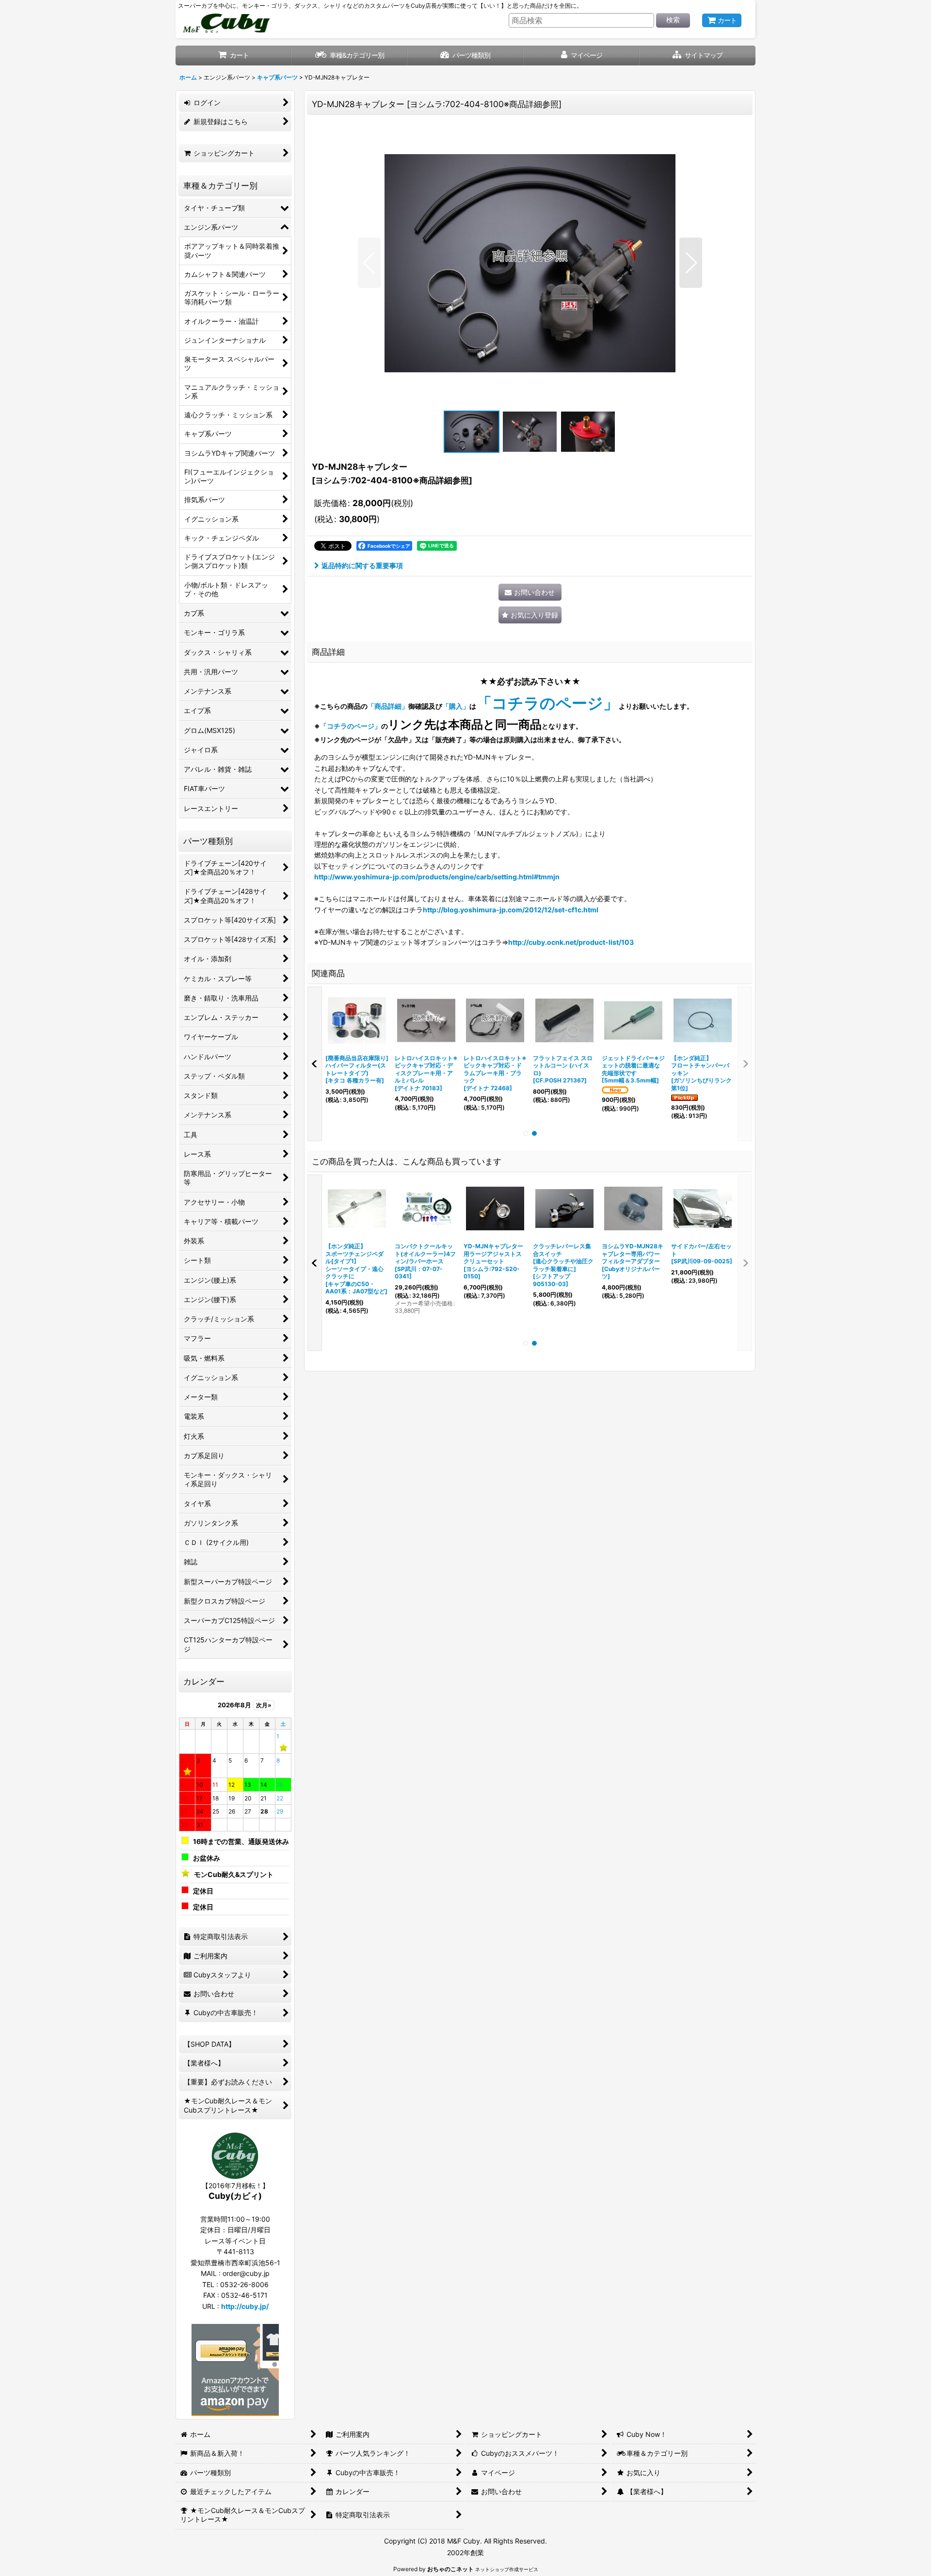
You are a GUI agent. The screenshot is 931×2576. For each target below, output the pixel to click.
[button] (698, 56)
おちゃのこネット (450, 2569)
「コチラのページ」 (351, 726)
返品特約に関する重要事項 (362, 565)
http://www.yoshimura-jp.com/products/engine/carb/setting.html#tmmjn (437, 877)
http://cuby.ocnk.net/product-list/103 (571, 942)
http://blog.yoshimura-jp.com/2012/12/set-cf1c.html (511, 910)
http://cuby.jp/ (245, 2306)
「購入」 (456, 706)
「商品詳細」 (388, 706)
